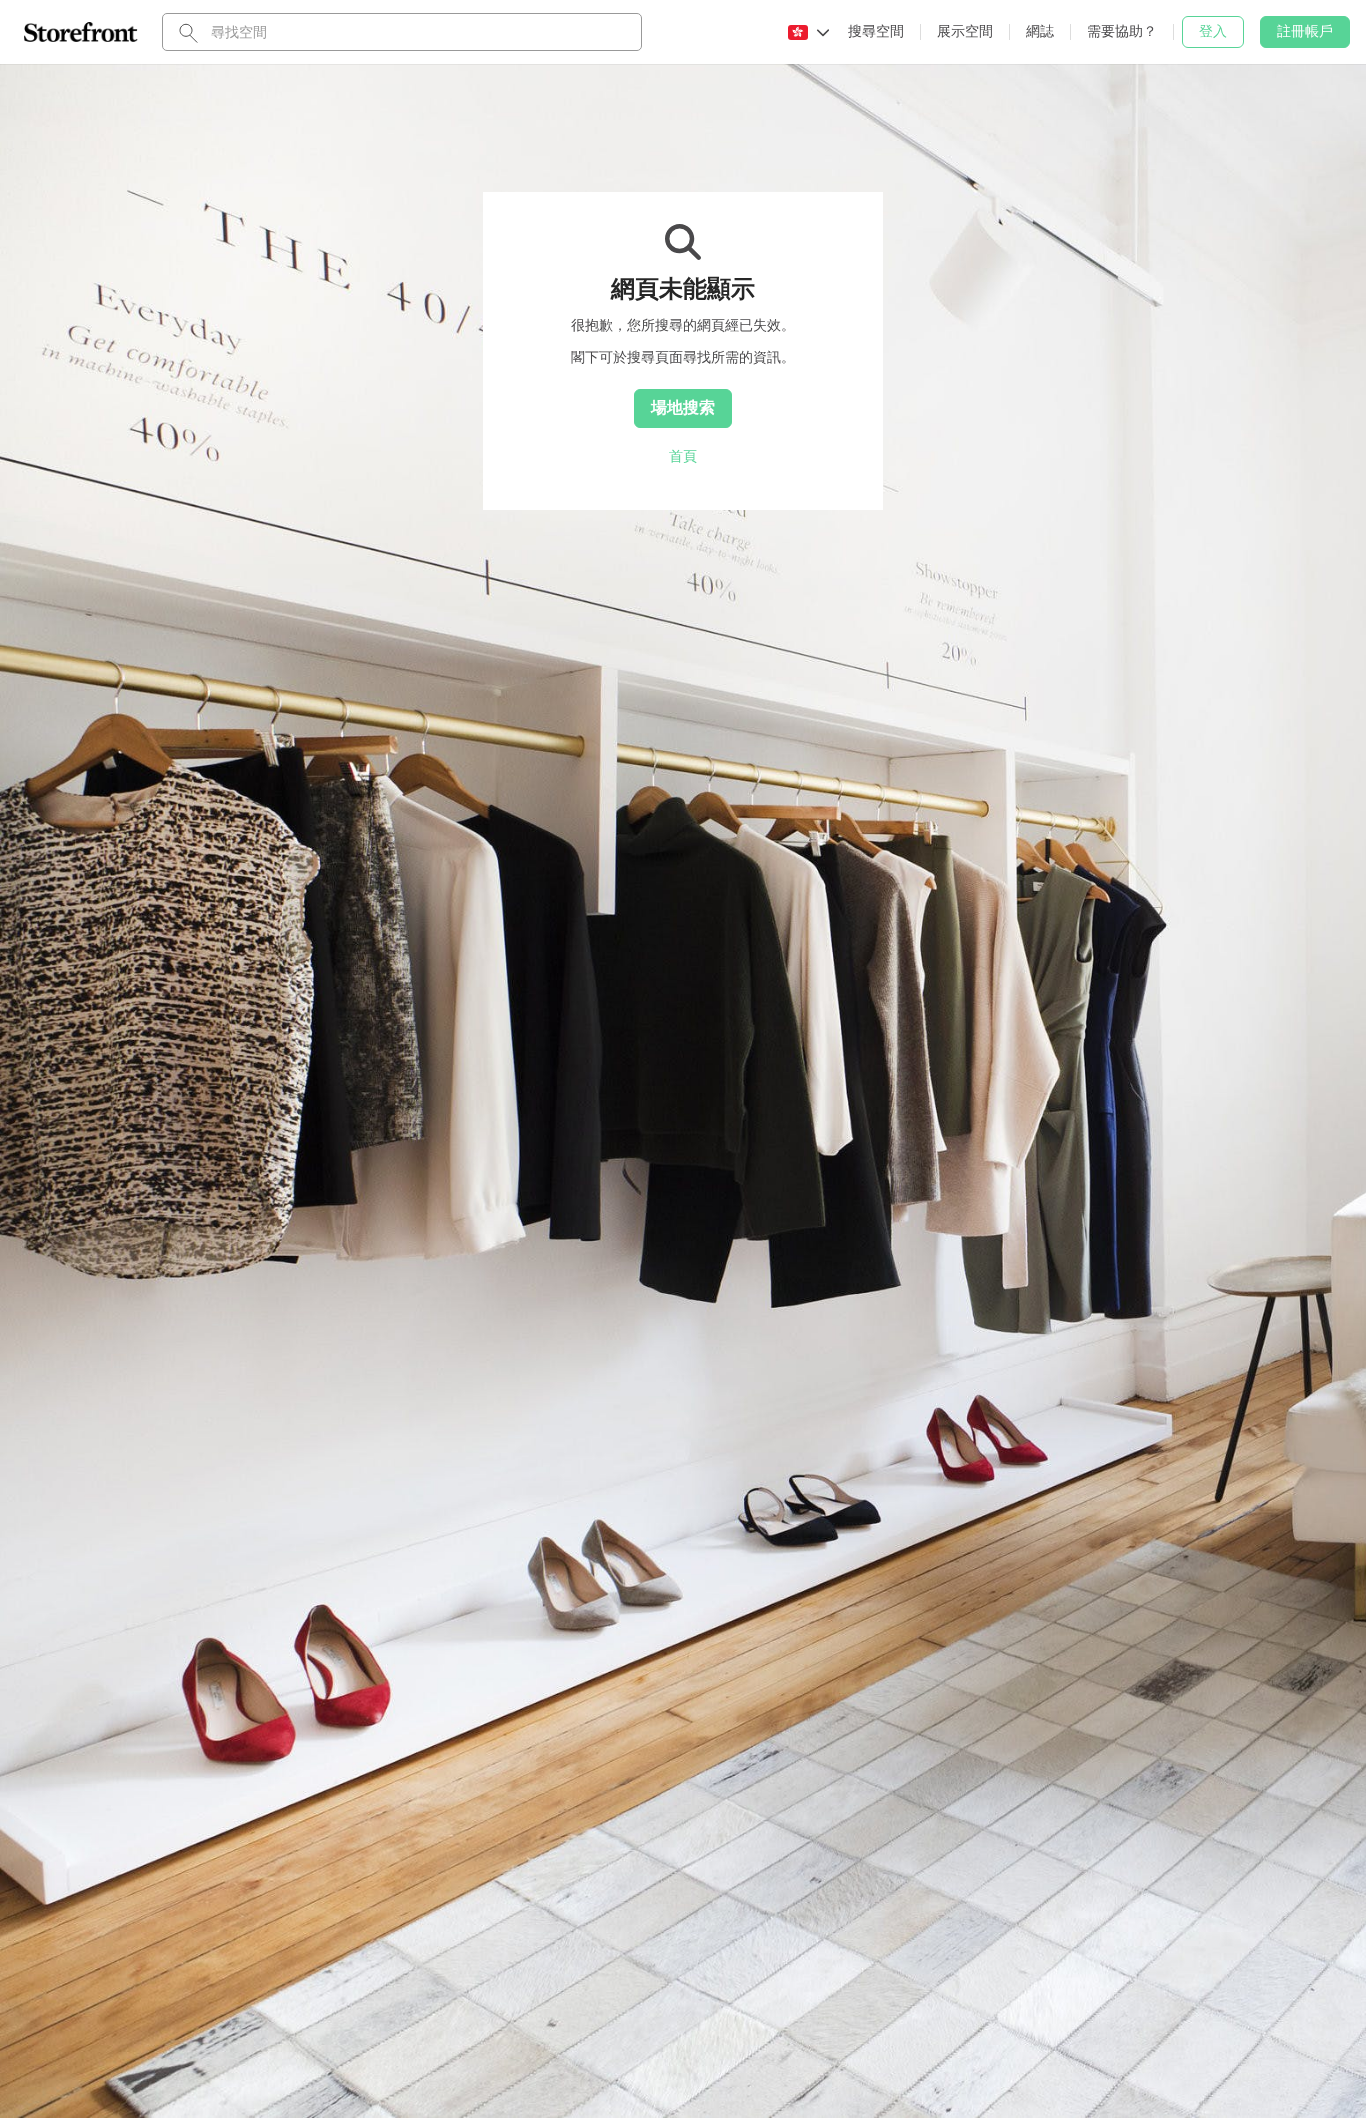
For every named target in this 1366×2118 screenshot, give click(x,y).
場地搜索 (683, 407)
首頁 (683, 456)
